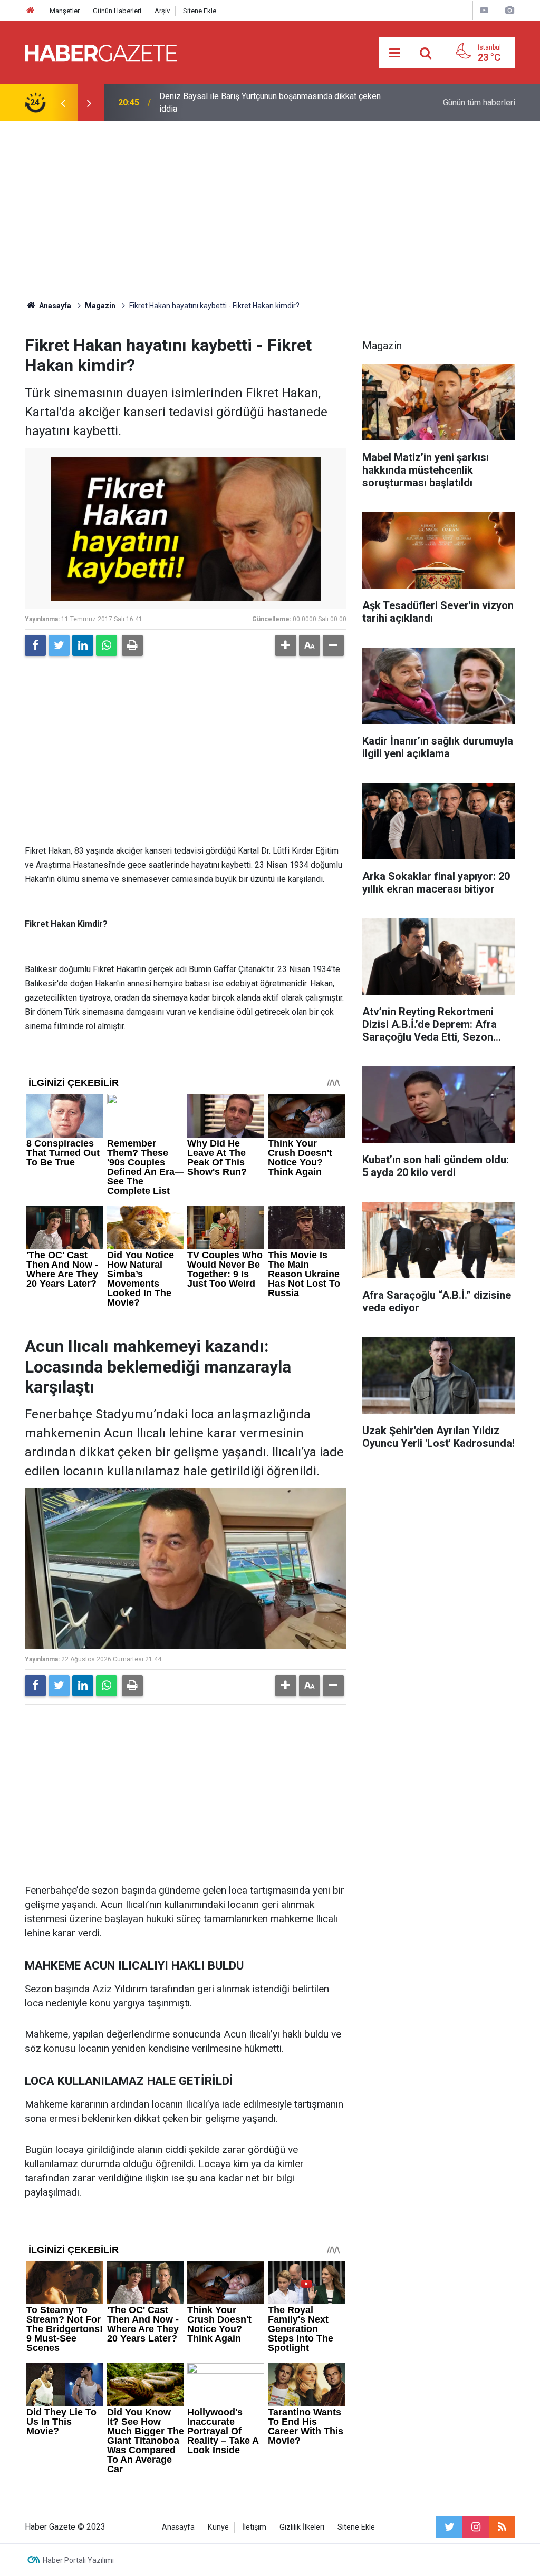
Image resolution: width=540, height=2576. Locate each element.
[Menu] (394, 53)
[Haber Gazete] (101, 52)
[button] (286, 645)
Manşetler (65, 11)
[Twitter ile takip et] (449, 2527)
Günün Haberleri (117, 11)
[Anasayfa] (31, 11)
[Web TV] (484, 10)
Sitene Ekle (200, 11)
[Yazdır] (132, 645)
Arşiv (162, 11)
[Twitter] (59, 645)
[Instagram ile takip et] (476, 2527)
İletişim (254, 2527)
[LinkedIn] (83, 645)
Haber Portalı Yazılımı (78, 2560)
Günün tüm (479, 102)
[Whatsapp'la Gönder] (107, 645)
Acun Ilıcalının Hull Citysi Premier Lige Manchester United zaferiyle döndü (265, 102)
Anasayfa (178, 2527)
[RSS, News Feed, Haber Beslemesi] (502, 2527)
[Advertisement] (270, 211)
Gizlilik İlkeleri (302, 2527)
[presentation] (63, 103)
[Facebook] (35, 645)
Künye (218, 2527)
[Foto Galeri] (509, 10)
